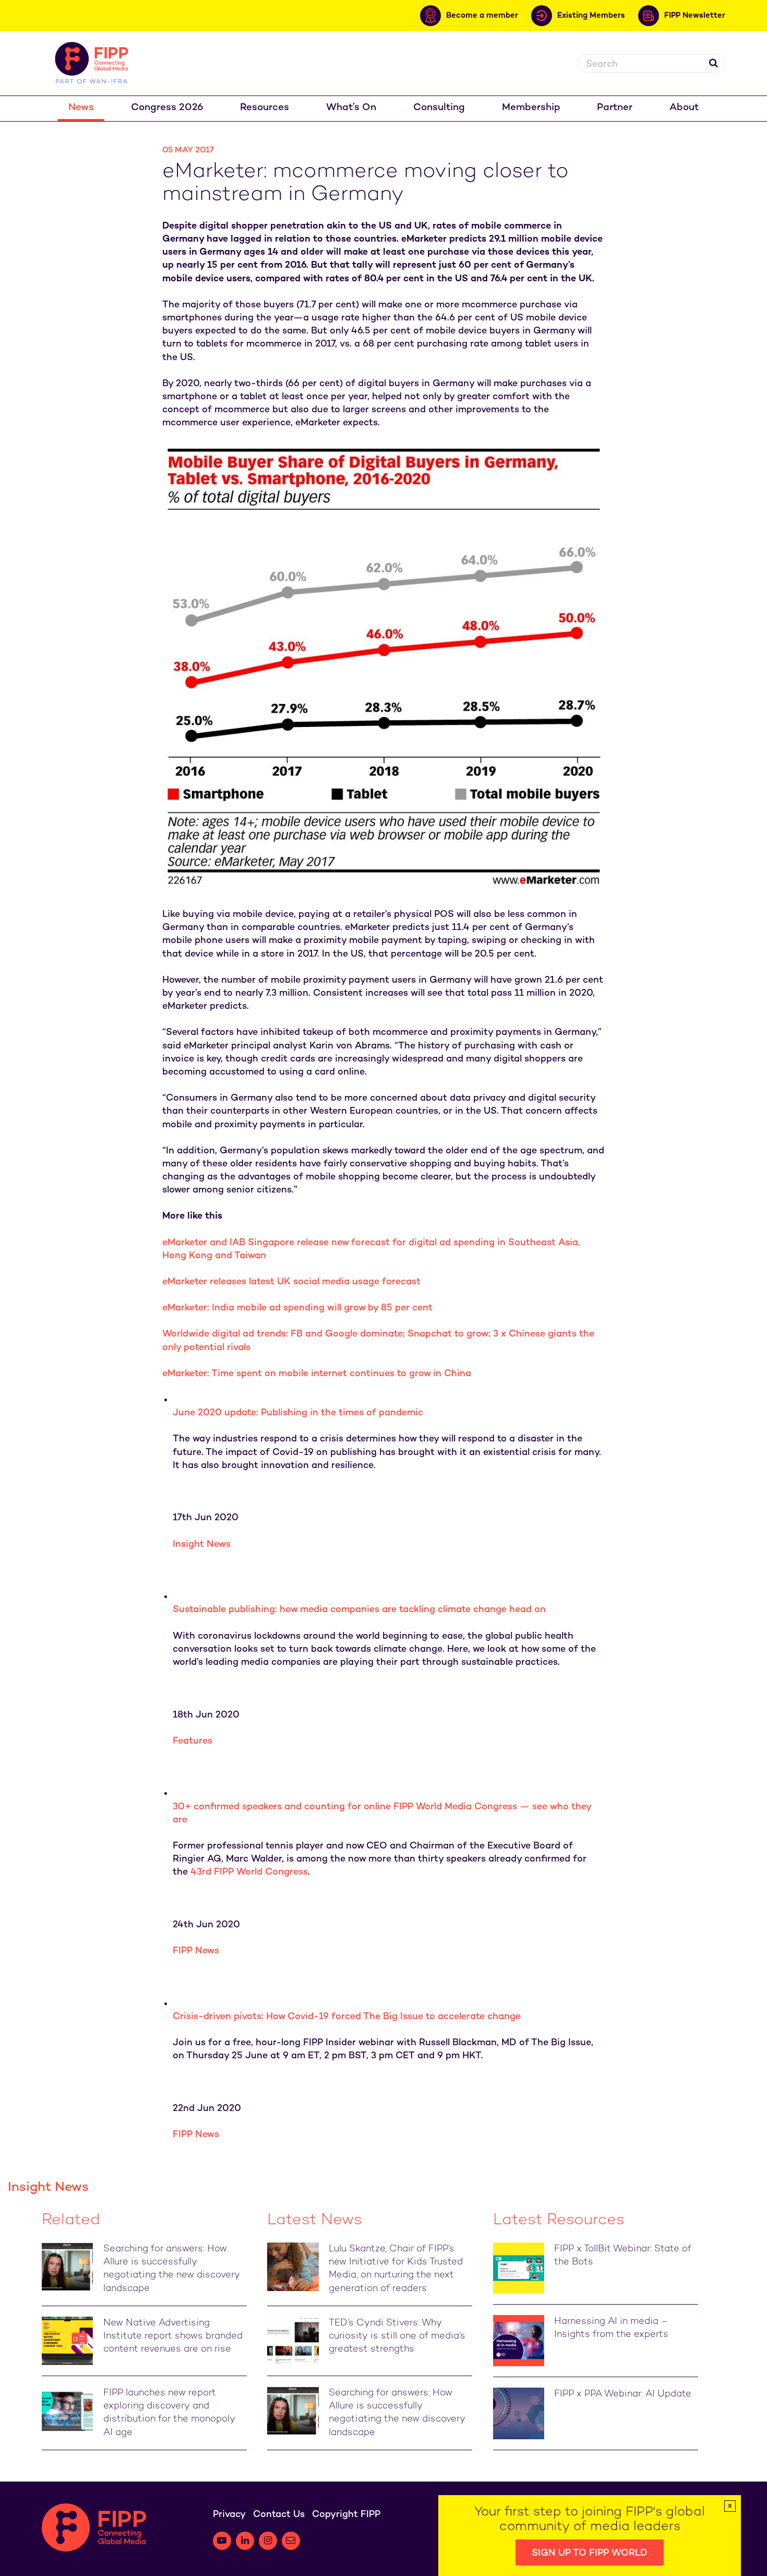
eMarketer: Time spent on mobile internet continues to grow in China (317, 1374)
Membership (531, 108)
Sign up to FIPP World (590, 2553)
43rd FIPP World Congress (249, 1872)
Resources (265, 108)
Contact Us (279, 2515)
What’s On (351, 108)
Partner (615, 108)
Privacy (229, 2515)
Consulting (439, 108)
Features (193, 1741)
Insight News (202, 1545)
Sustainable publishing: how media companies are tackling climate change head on (359, 1610)
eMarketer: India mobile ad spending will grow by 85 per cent (297, 1308)
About (684, 108)
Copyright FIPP (346, 2515)
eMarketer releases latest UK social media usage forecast (291, 1282)
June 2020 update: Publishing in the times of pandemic (298, 1413)
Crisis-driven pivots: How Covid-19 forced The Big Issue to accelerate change (347, 2017)
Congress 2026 (167, 108)
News (81, 108)
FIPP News (196, 1951)
